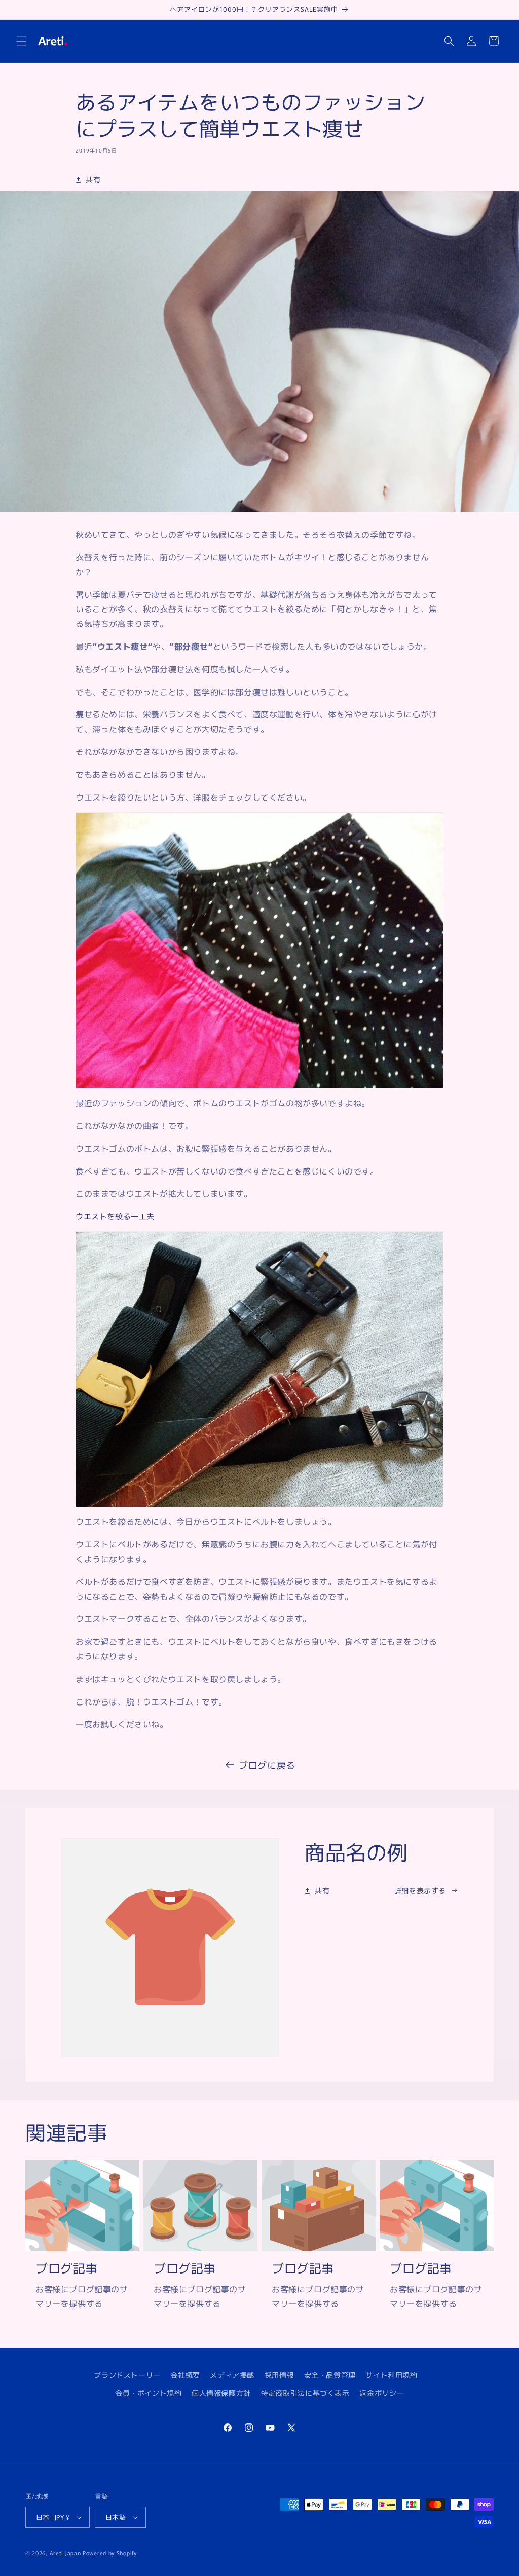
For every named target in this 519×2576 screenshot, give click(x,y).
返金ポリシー (382, 2393)
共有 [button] (93, 179)
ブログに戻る (267, 1765)
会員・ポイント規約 (148, 2393)
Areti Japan (65, 2553)
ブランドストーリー (127, 2375)
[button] (21, 41)
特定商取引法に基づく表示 (305, 2393)
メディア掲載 (232, 2375)
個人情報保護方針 (221, 2393)
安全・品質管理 (330, 2375)
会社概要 (185, 2375)
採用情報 (279, 2375)
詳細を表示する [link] (420, 1890)
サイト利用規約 (391, 2375)
